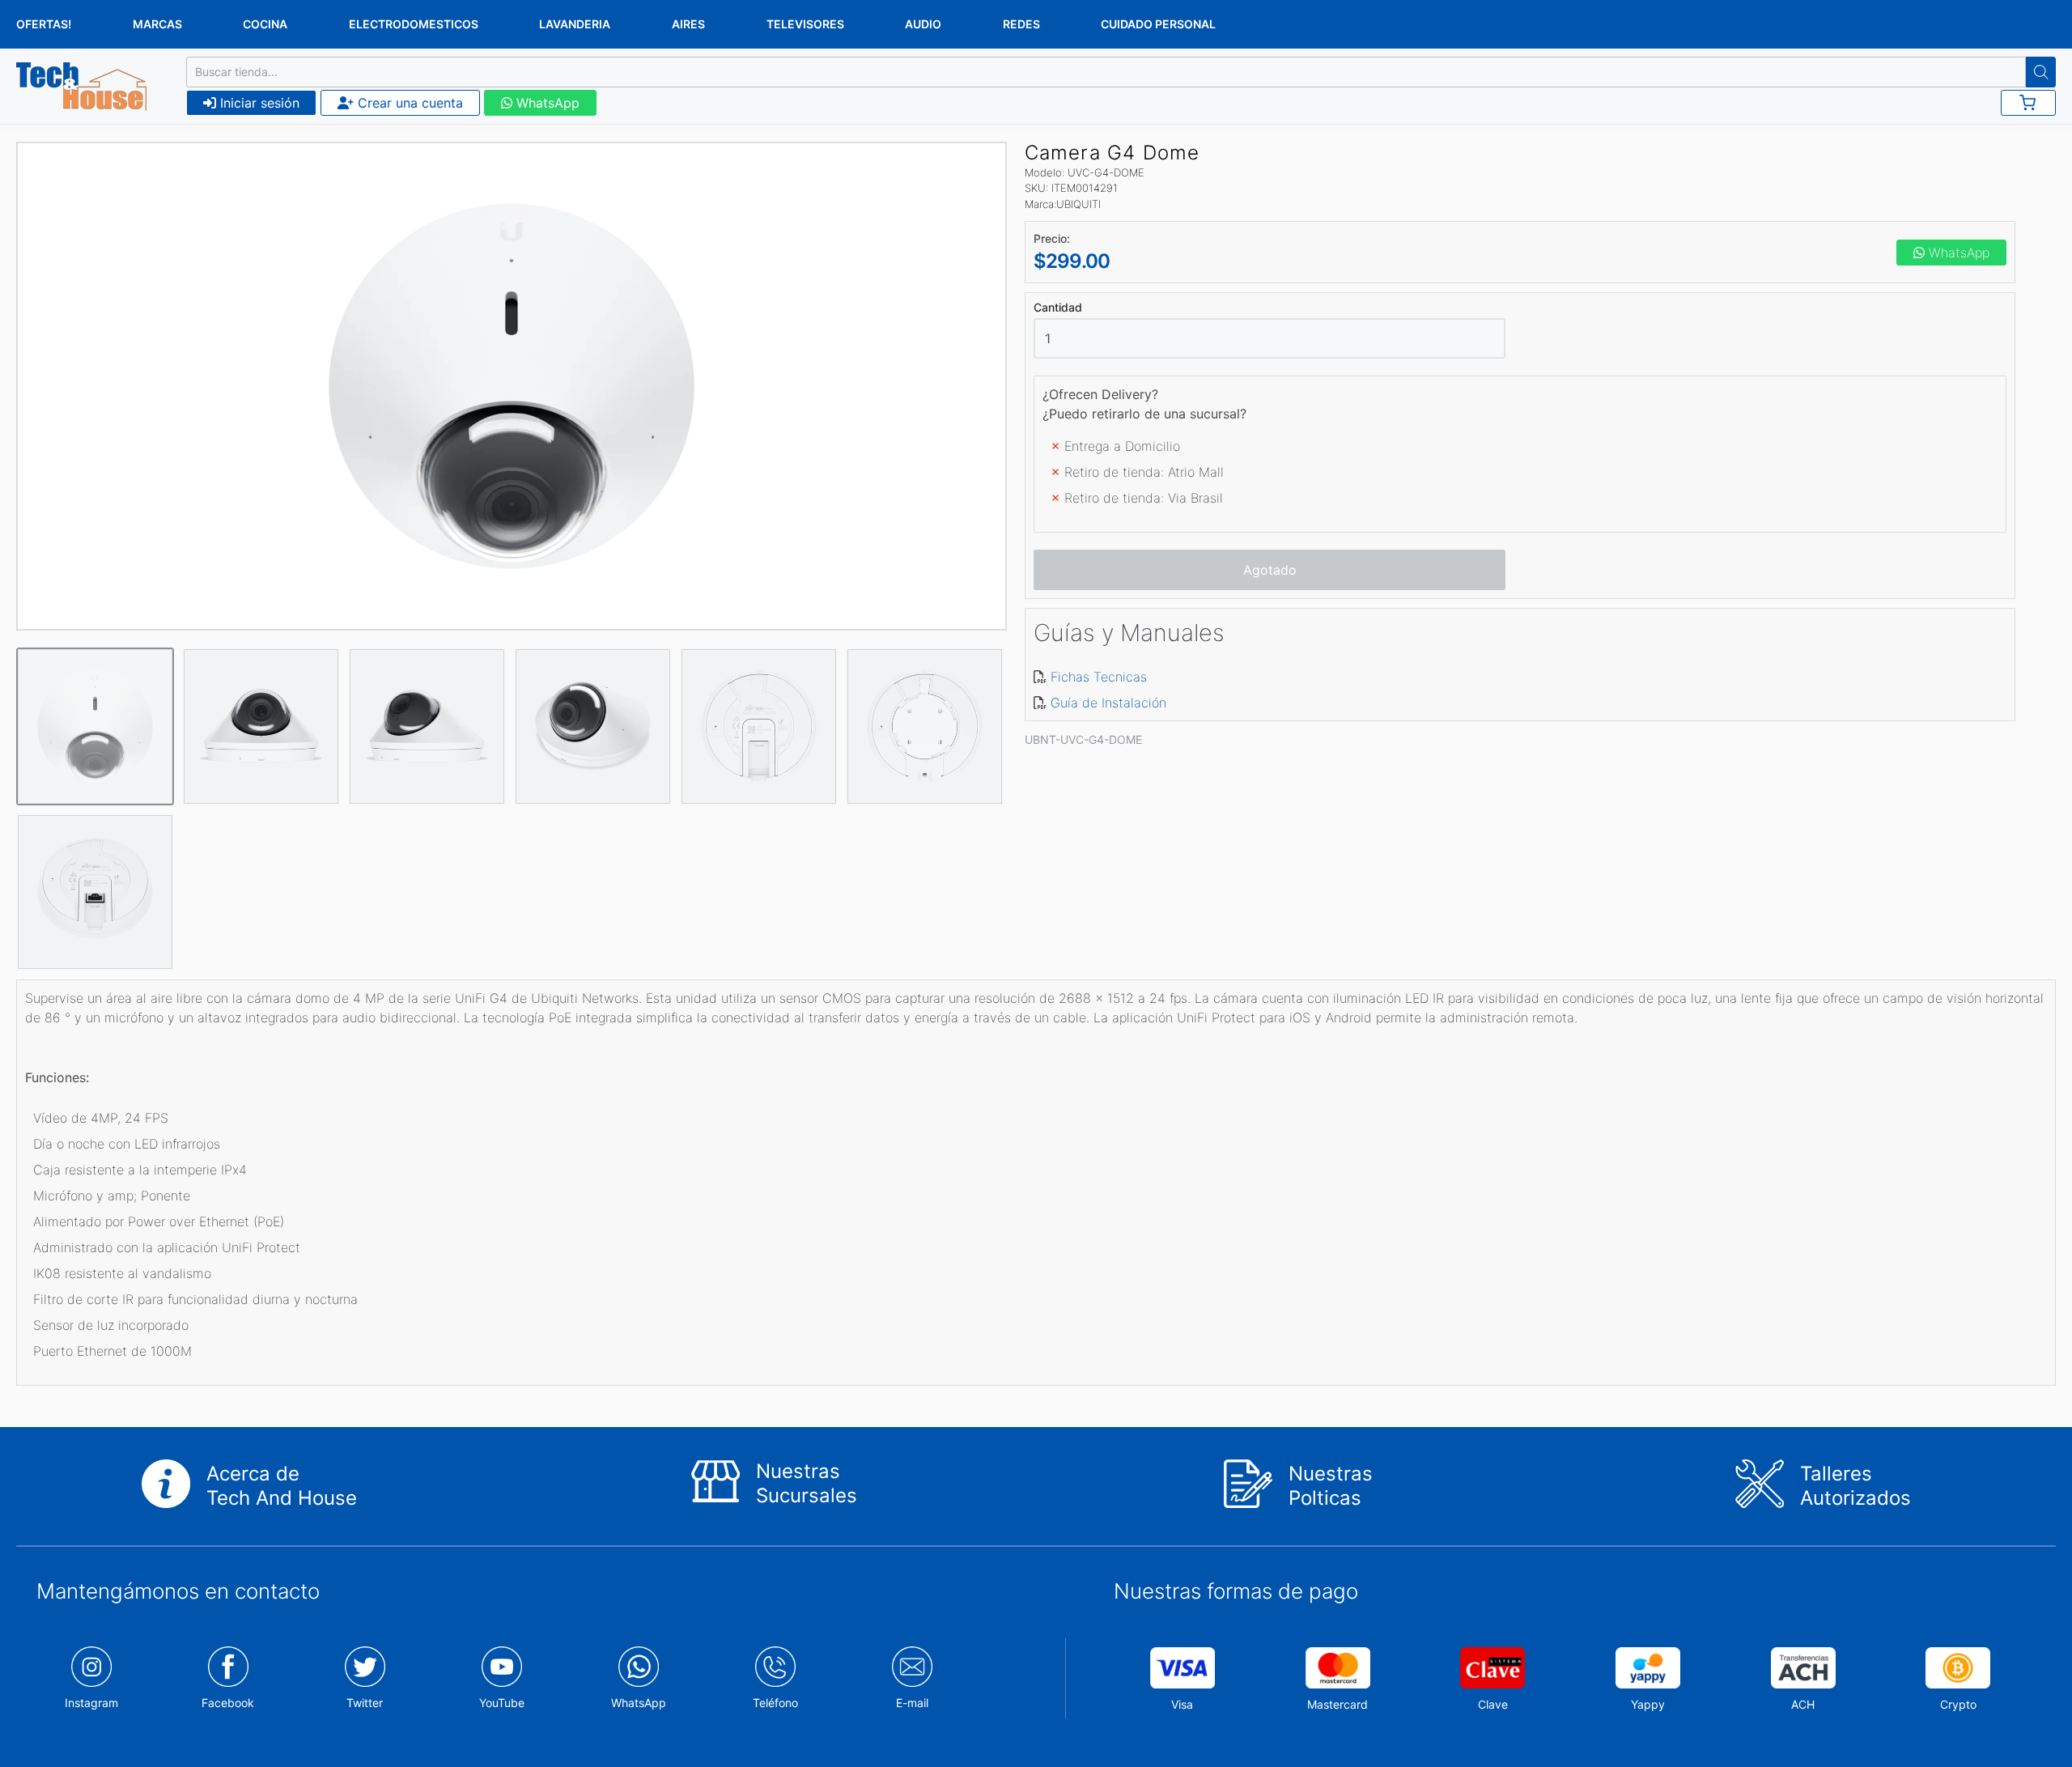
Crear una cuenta (408, 103)
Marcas (157, 24)
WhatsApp (546, 103)
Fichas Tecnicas (1099, 677)
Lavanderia (575, 24)
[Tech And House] (81, 87)
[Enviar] (2041, 72)
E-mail (912, 1703)
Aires (688, 24)
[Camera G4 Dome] (512, 386)
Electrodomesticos (414, 24)
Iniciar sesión (258, 103)
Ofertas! (44, 24)
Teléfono (775, 1703)
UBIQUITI (1078, 204)
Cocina (265, 24)
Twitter (365, 1703)
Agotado (1270, 570)
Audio (923, 24)
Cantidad (1058, 308)
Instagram (91, 1703)
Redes (1021, 24)
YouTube (502, 1703)
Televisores (805, 24)
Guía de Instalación (1108, 703)
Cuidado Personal (1158, 24)
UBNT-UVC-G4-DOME (1083, 739)
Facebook (228, 1703)
